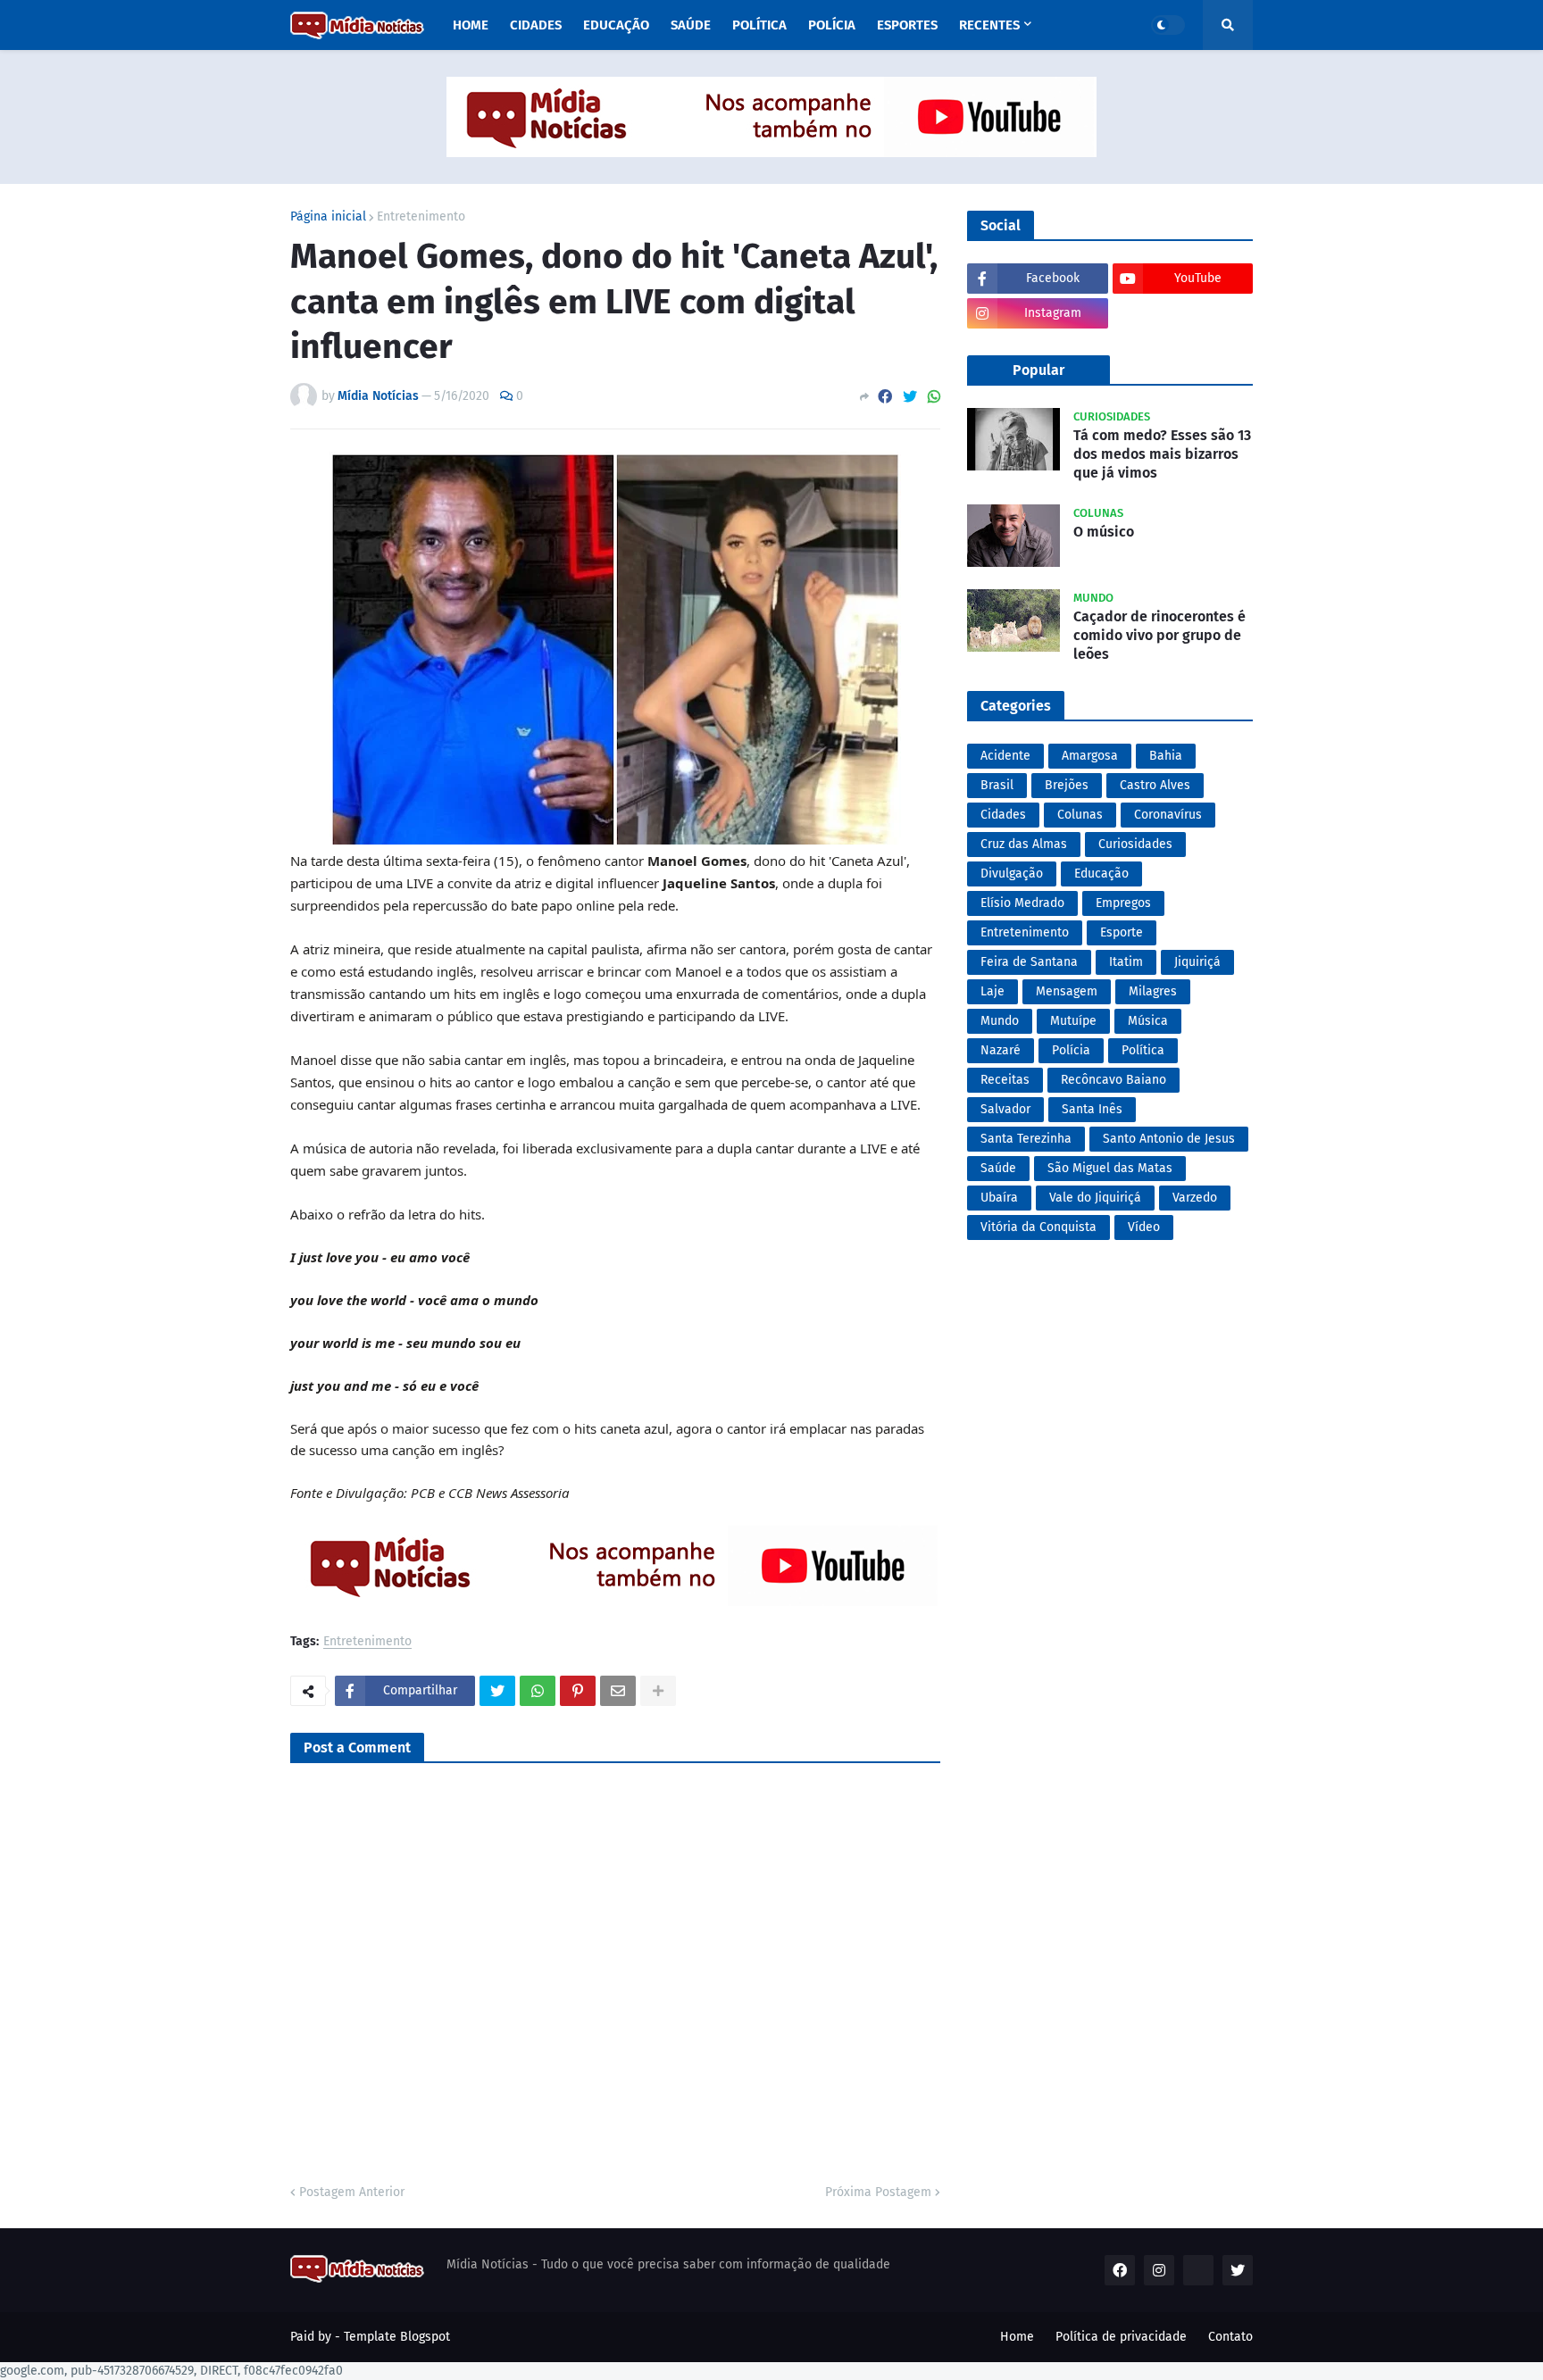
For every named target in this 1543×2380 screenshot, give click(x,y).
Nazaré (1001, 1050)
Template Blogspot (397, 2337)
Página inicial (328, 217)
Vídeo (1144, 1227)
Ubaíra (999, 1198)
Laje (993, 991)
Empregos (1123, 903)
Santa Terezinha (1026, 1139)
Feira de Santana (1029, 962)
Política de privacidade (1121, 2337)
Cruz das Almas (1024, 844)
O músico (1104, 532)
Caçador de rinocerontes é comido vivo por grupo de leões (1159, 635)
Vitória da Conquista (1038, 1227)
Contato (1230, 2337)
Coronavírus (1168, 815)
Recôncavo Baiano (1113, 1080)
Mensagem (1067, 991)
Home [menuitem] (471, 25)
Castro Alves (1155, 785)
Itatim (1126, 962)
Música (1148, 1021)
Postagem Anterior (352, 2192)
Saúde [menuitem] (691, 25)
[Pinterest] (578, 1691)
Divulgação (1012, 874)
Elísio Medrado (1022, 903)
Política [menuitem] (759, 25)
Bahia (1166, 756)
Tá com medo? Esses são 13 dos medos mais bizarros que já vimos (1162, 454)
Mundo (1000, 1021)
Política (1143, 1050)
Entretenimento (421, 217)
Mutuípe (1073, 1021)
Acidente (1005, 756)
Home (1017, 2337)
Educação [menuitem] (616, 25)
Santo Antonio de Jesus (1169, 1139)
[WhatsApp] (934, 397)
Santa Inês (1092, 1109)
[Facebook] (885, 397)
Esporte (1122, 932)
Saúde (998, 1168)
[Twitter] (910, 397)
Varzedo (1195, 1198)
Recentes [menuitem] (989, 25)
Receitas (1005, 1080)
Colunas (1080, 815)
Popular (1038, 370)
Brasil (997, 785)
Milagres (1153, 991)
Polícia (1071, 1050)
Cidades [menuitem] (536, 25)
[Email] (618, 1691)
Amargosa (1090, 756)
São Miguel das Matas (1110, 1168)
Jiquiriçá (1197, 962)
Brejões (1067, 785)
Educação (1101, 874)
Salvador (1005, 1109)
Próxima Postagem (878, 2192)
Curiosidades (1135, 844)
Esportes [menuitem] (907, 25)
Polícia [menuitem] (832, 25)
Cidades (1003, 815)
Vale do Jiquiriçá (1095, 1198)
